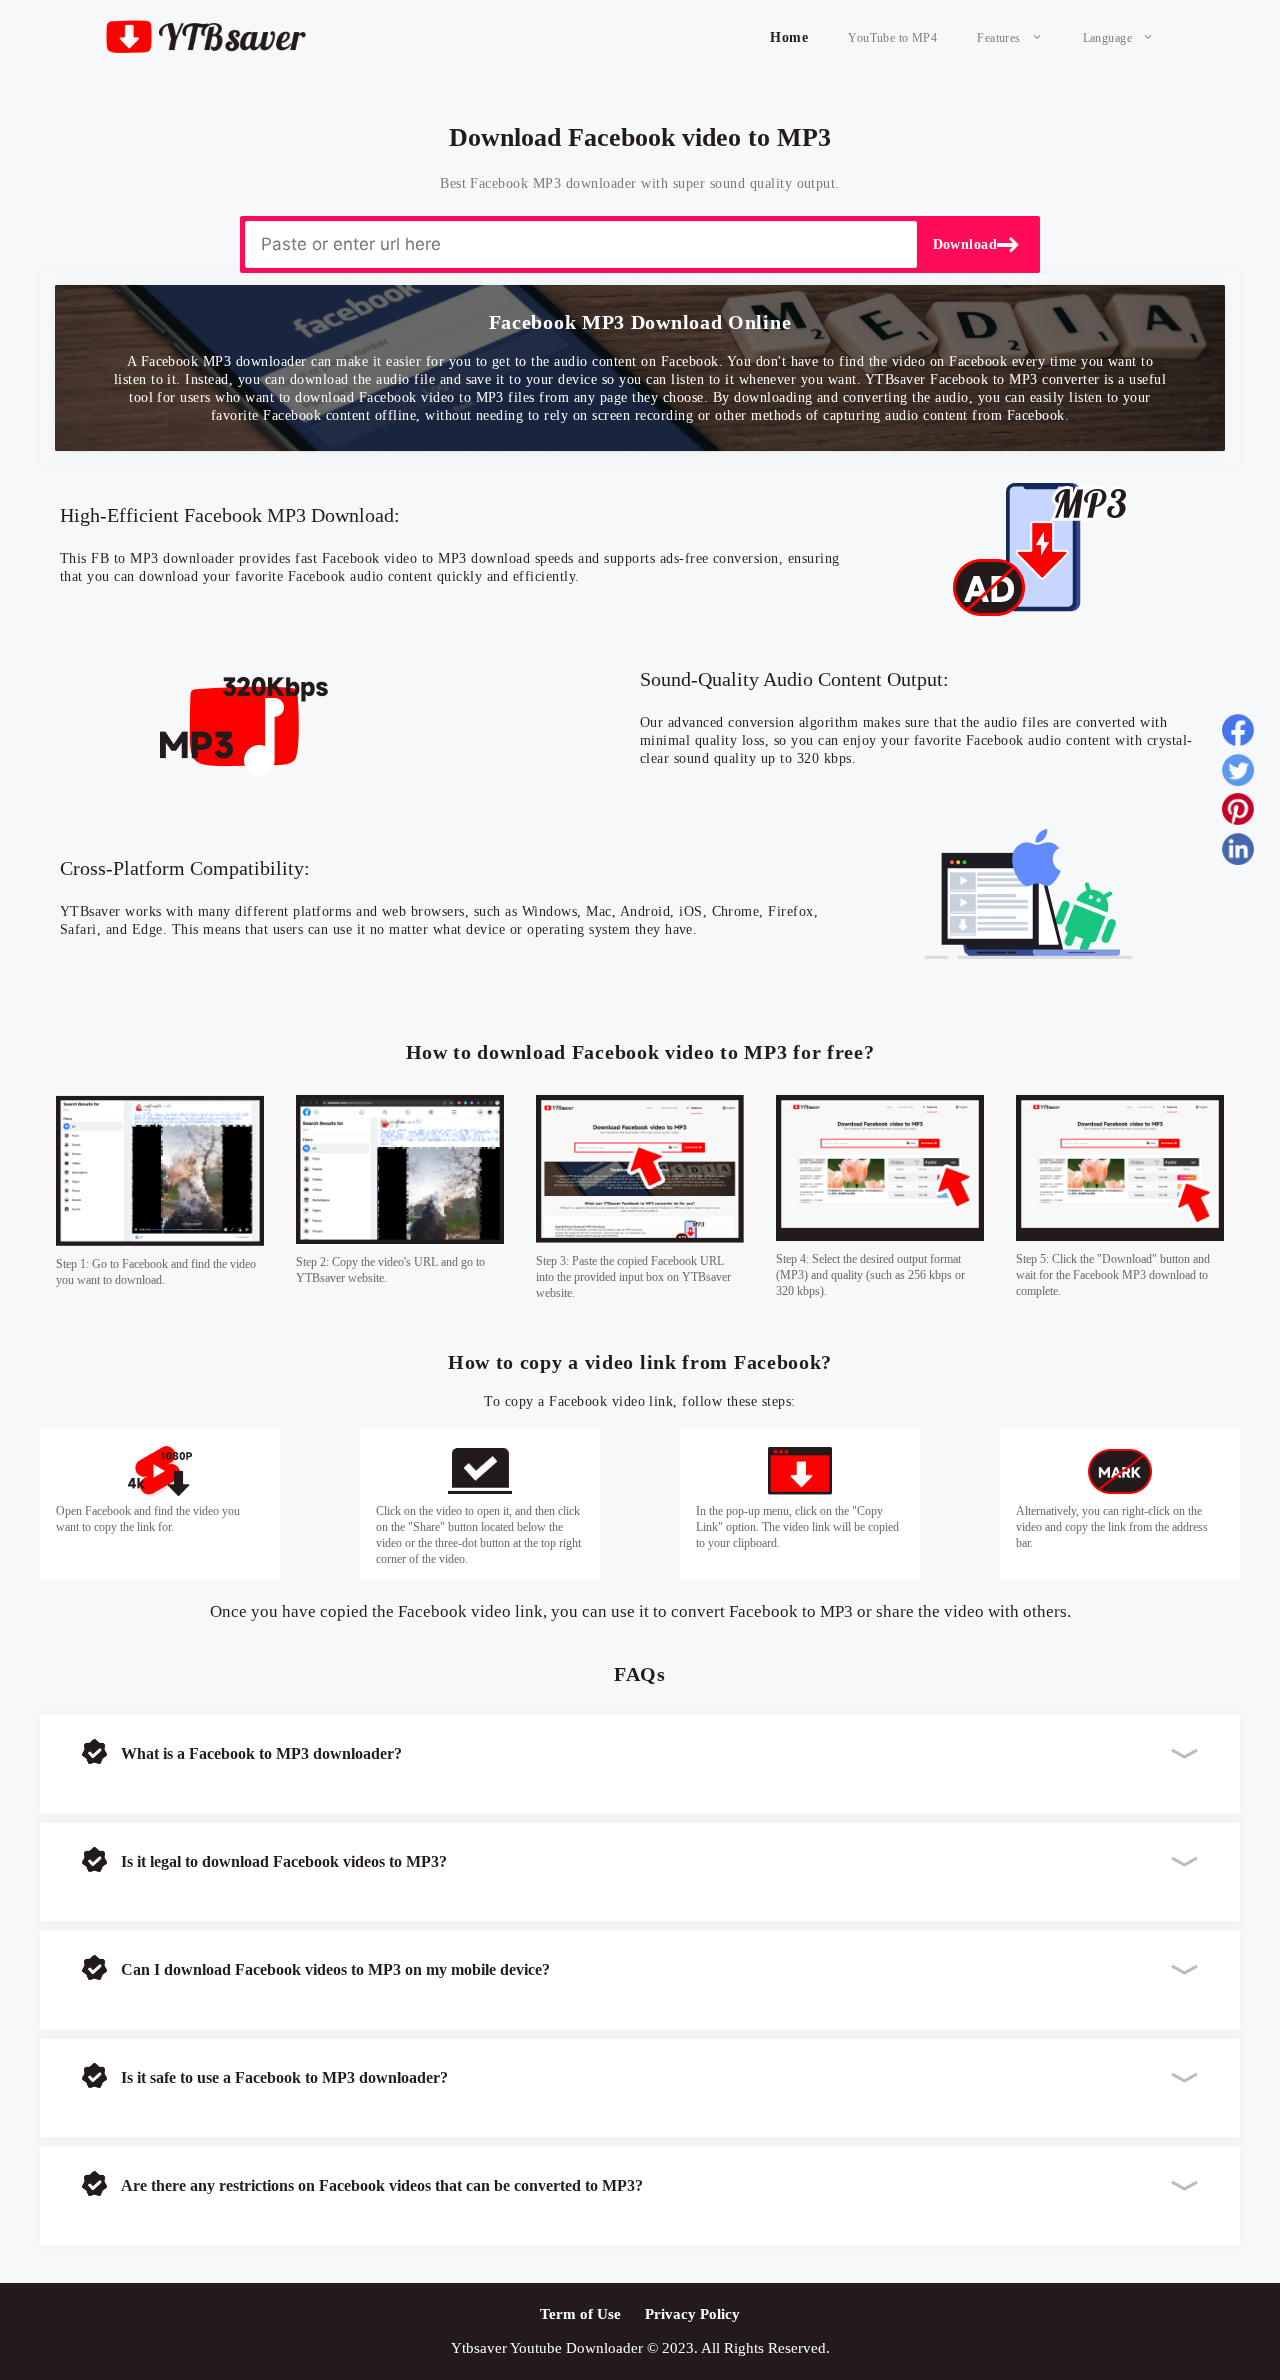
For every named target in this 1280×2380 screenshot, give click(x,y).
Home (789, 37)
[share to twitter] (1238, 774)
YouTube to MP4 (892, 38)
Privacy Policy (692, 2314)
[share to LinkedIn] (1238, 853)
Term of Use (580, 2314)
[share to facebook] (1238, 734)
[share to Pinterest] (1238, 813)
